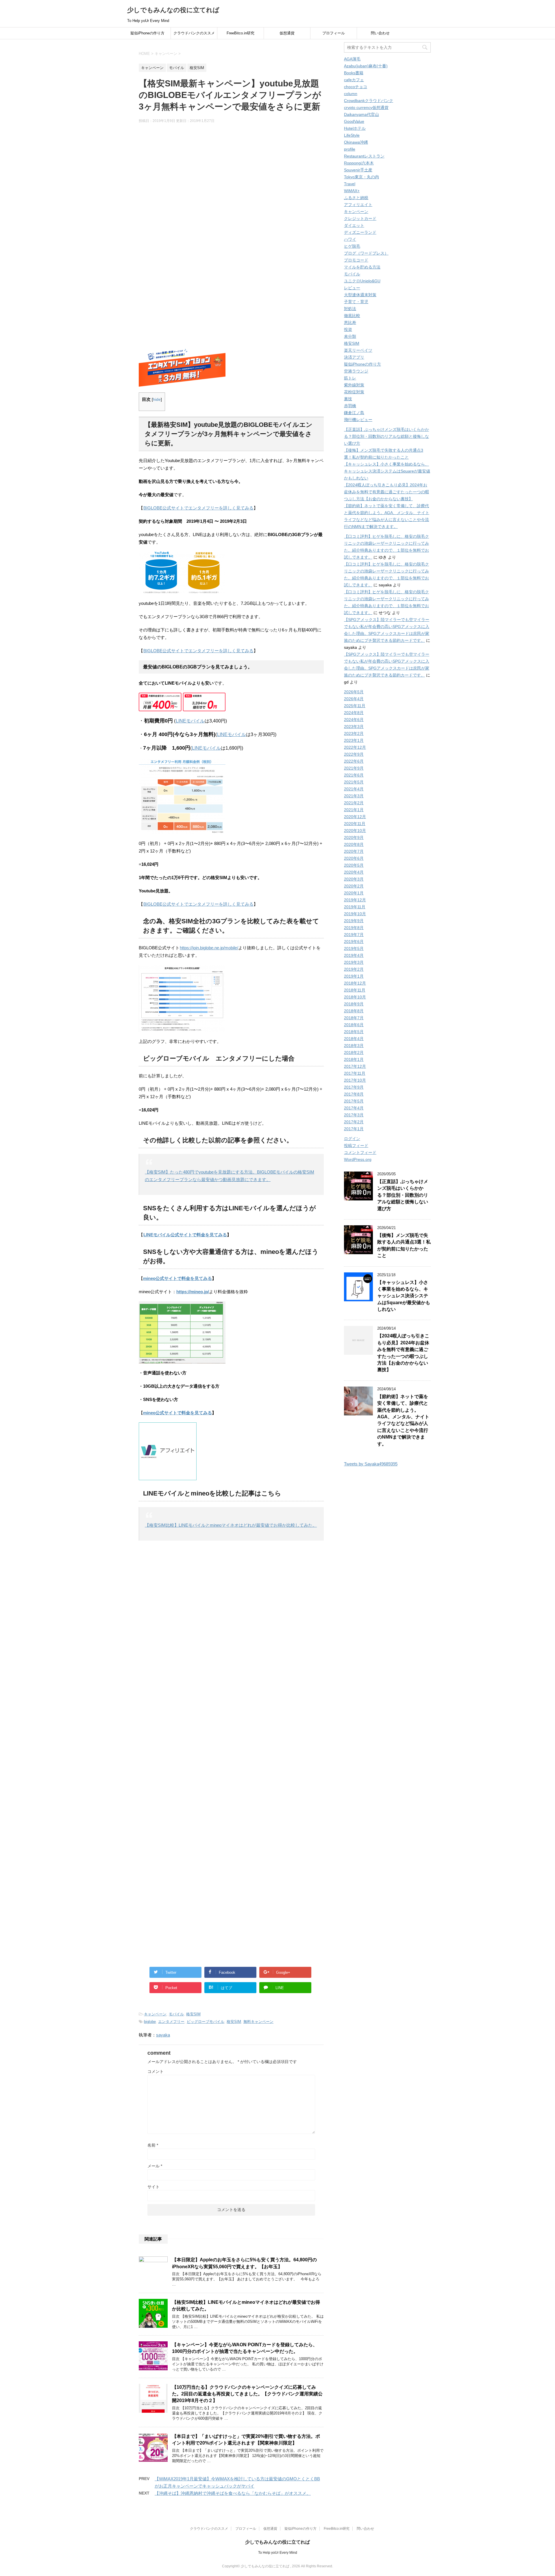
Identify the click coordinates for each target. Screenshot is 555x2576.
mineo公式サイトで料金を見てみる (177, 1278)
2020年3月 (354, 879)
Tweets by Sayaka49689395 (371, 1464)
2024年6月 (354, 720)
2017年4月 (354, 1108)
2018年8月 (354, 1011)
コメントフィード (360, 1152)
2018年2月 (354, 1052)
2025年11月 (355, 706)
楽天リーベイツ (358, 350)
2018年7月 (354, 1018)
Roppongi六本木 (359, 163)
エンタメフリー (171, 2022)
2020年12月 (355, 817)
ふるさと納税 (356, 198)
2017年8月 (354, 1094)
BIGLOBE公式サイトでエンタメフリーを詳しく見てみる (198, 508)
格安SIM (193, 2014)
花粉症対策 (354, 392)
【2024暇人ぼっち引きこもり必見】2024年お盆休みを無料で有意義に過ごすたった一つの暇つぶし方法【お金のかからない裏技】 (386, 492)
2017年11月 (355, 1073)
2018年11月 (355, 990)
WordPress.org (358, 1159)
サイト (153, 2187)
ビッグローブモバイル (206, 2022)
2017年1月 (354, 1129)
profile (350, 149)
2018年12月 (355, 983)
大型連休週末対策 (360, 295)
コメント (156, 2071)
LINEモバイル (190, 721)
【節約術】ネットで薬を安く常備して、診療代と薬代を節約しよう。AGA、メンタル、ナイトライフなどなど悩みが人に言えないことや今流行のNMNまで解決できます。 (403, 1420)
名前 (153, 2145)
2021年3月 (354, 796)
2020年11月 (355, 824)
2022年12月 (355, 747)
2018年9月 (354, 1004)
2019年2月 (354, 969)
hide (157, 400)
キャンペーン (155, 2014)
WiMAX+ (352, 191)
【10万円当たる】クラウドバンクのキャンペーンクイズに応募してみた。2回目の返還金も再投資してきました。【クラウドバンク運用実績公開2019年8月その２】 (247, 2394)
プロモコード (356, 260)
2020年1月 (354, 893)
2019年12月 (355, 900)
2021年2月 (354, 803)
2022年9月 (354, 754)
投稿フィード (356, 1146)
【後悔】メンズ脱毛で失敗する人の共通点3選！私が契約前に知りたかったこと (404, 1245)
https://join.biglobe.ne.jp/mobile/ (209, 948)
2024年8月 (354, 713)
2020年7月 (354, 851)
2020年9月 (354, 837)
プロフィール (334, 33)
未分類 (350, 336)
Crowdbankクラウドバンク (369, 101)
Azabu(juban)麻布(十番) (366, 66)
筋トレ (350, 378)
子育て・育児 (356, 302)
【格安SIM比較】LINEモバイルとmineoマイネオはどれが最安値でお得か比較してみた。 (231, 1525)
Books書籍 (354, 73)
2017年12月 (355, 1066)
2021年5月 (354, 782)
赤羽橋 (350, 406)
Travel (350, 184)
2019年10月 (355, 914)
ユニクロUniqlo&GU (362, 281)
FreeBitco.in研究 (240, 33)
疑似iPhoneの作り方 (147, 33)
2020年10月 (355, 831)
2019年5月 (354, 948)
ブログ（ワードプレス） (366, 253)
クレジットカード (360, 218)
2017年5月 (354, 1101)
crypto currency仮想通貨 (366, 108)
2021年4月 (354, 789)
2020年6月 (354, 858)
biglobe (150, 2022)
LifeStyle (352, 135)
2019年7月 (354, 935)
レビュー (352, 288)
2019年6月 (354, 942)
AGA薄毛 (352, 59)
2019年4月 (354, 955)
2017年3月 (354, 1115)
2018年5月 (354, 1032)
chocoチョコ (356, 87)
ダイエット (354, 225)
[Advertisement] (231, 185)
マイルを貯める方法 (362, 267)
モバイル (176, 2014)
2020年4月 (354, 872)
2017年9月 (354, 1087)
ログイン (352, 1139)
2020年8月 (354, 844)
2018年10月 (355, 997)
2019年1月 (354, 976)
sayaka (163, 2035)
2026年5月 (354, 692)
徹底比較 (352, 316)
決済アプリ (354, 357)
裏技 (348, 399)
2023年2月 (354, 733)
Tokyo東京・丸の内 (361, 177)
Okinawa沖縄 (356, 142)
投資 (348, 329)
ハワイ (350, 239)
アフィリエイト (358, 205)
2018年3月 (354, 1046)
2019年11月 (355, 907)
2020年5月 (354, 865)
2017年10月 (355, 1080)
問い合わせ (380, 33)
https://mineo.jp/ (193, 1292)
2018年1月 (354, 1059)
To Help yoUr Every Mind (278, 2553)
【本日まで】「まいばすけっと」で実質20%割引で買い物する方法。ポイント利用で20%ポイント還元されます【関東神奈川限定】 (246, 2440)
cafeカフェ (354, 80)
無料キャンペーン (258, 2022)
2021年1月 (354, 810)
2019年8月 (354, 928)
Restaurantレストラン (364, 156)
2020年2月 (354, 886)
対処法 (350, 309)
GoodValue (354, 121)
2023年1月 (354, 740)
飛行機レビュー (358, 420)
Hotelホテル (355, 128)
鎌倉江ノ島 (354, 413)
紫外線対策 (354, 385)
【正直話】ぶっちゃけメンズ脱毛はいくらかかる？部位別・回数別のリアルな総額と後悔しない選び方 (386, 436)
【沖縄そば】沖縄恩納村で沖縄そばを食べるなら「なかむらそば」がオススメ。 (233, 2493)
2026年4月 (354, 699)
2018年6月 (354, 1025)
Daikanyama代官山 (361, 114)
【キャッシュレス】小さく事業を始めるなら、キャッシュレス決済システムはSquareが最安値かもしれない (387, 471)
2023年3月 (354, 727)
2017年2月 (354, 1122)
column (351, 94)
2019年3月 (354, 962)
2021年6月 (354, 775)
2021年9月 (354, 768)
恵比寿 (350, 323)
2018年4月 (354, 1039)
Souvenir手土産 (358, 170)
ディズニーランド (360, 232)
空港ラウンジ (356, 371)
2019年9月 (354, 921)
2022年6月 (354, 761)
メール (155, 2166)
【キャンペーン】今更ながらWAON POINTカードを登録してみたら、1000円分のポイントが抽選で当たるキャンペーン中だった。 (245, 2348)
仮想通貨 (287, 33)
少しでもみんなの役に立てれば (173, 10)
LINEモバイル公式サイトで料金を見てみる (185, 1235)
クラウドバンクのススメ (194, 33)
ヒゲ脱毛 (352, 246)
